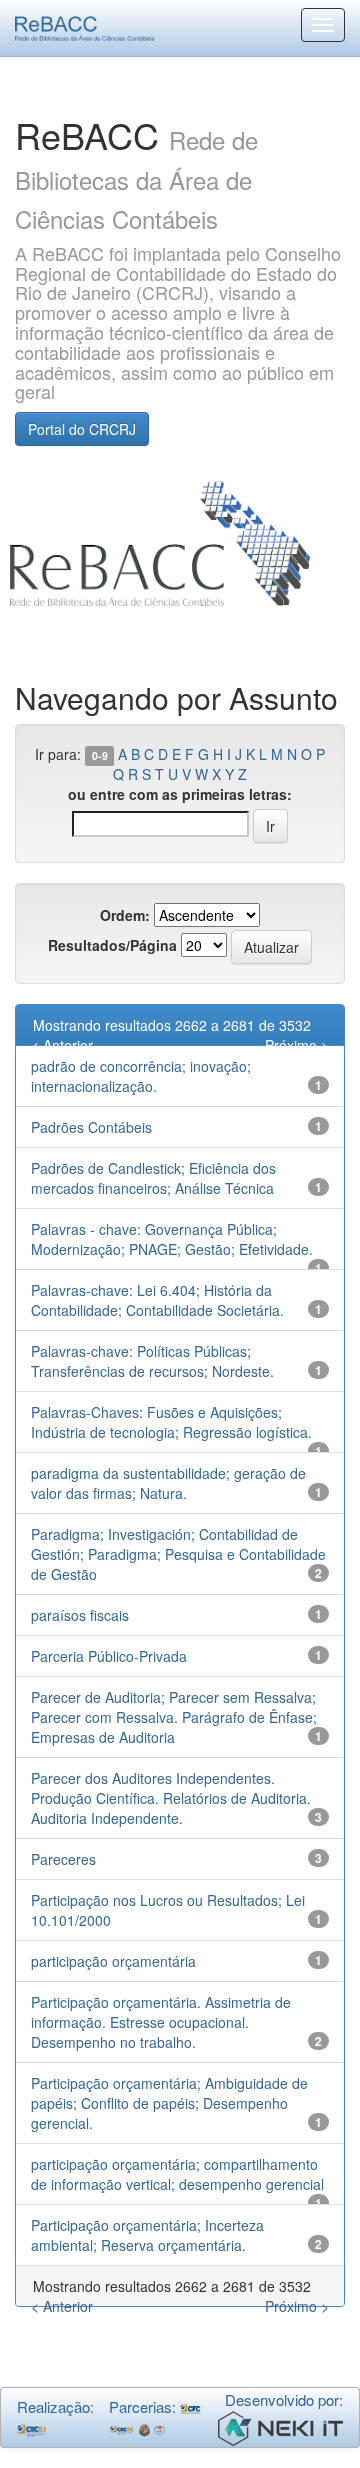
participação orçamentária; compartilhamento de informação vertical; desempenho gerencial (177, 2174)
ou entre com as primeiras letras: (180, 794)
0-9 (100, 755)
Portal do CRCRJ (82, 429)
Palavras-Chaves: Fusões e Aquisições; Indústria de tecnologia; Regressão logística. (171, 1422)
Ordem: (125, 915)
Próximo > (297, 1045)
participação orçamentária (113, 1961)
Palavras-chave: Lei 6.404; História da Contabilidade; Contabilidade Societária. (157, 1300)
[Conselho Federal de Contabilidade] (190, 2406)
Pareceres (63, 1859)
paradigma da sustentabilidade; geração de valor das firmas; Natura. (168, 1483)
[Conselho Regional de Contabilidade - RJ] (31, 2427)
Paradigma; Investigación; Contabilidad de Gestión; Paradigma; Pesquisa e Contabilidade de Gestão (178, 1554)
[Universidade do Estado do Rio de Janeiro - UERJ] (159, 2427)
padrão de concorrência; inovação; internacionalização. (141, 1076)
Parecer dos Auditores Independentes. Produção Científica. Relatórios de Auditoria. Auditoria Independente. (171, 1798)
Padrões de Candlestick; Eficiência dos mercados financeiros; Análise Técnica (153, 1178)
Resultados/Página (112, 945)
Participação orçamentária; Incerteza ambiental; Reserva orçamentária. (147, 2235)
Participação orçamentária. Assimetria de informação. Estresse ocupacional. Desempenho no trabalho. (161, 2022)
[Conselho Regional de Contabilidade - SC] (122, 2427)
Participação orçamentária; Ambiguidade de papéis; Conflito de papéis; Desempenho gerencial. (169, 2103)
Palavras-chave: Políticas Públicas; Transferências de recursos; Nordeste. (152, 1361)
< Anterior (62, 1045)
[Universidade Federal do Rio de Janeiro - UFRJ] (144, 2427)
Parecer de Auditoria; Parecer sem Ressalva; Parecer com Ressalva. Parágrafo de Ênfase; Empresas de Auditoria (174, 1717)
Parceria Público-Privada (109, 1656)
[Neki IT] (280, 2425)
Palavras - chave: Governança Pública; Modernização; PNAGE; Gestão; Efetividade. (172, 1239)
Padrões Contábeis (91, 1127)
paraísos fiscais (80, 1615)
